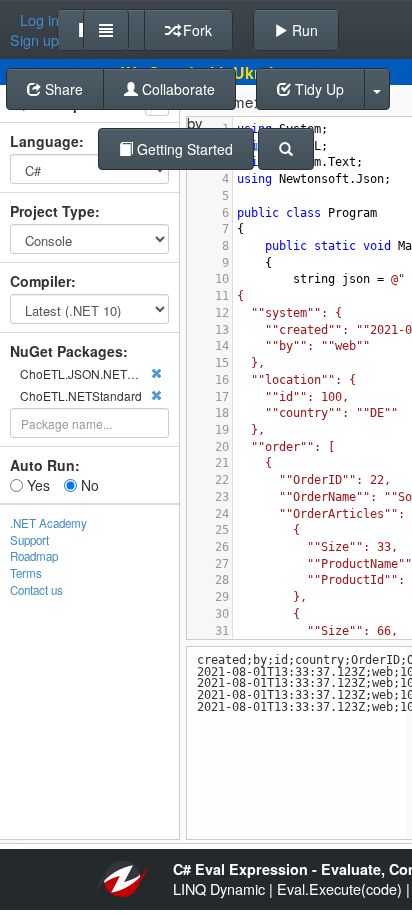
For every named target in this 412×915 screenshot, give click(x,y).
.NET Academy (48, 523)
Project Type (52, 211)
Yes (36, 485)
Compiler (40, 281)
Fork (195, 30)
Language (44, 141)
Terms (26, 573)
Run (303, 30)
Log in (39, 20)
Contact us (36, 590)
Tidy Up (317, 89)
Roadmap (34, 556)
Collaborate (176, 89)
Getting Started (183, 149)
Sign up (34, 40)
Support (29, 540)
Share (62, 89)
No (88, 485)
